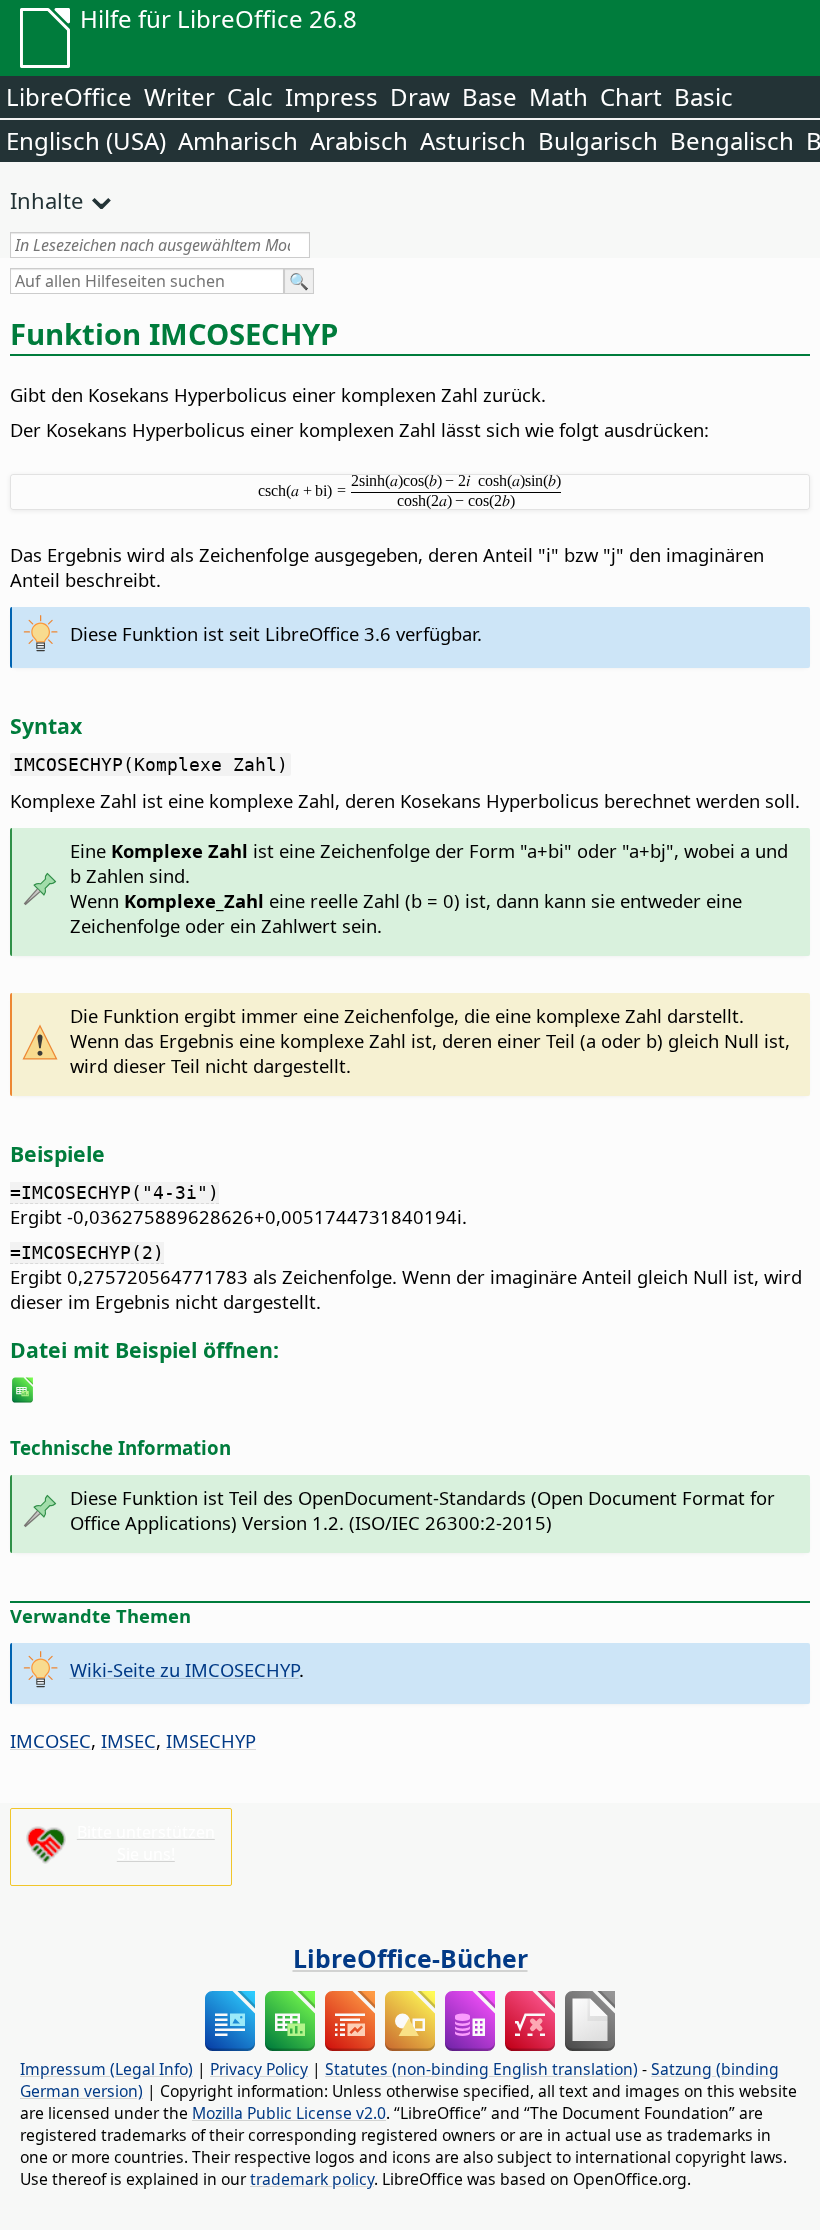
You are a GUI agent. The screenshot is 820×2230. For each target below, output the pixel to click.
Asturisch (473, 140)
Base (489, 96)
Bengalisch (732, 140)
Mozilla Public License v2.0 (289, 2113)
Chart (631, 96)
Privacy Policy (259, 2069)
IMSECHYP (211, 1740)
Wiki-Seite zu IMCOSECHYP (184, 1669)
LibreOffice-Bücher (410, 1958)
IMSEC (128, 1740)
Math (558, 96)
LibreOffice (69, 96)
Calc (250, 96)
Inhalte (46, 200)
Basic (703, 96)
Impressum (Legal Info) (106, 2069)
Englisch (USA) (86, 140)
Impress (331, 96)
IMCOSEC (50, 1740)
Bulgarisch (598, 140)
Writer (179, 96)
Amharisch (238, 140)
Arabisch (359, 140)
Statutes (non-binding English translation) (481, 2069)
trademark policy (312, 2179)
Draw (420, 96)
